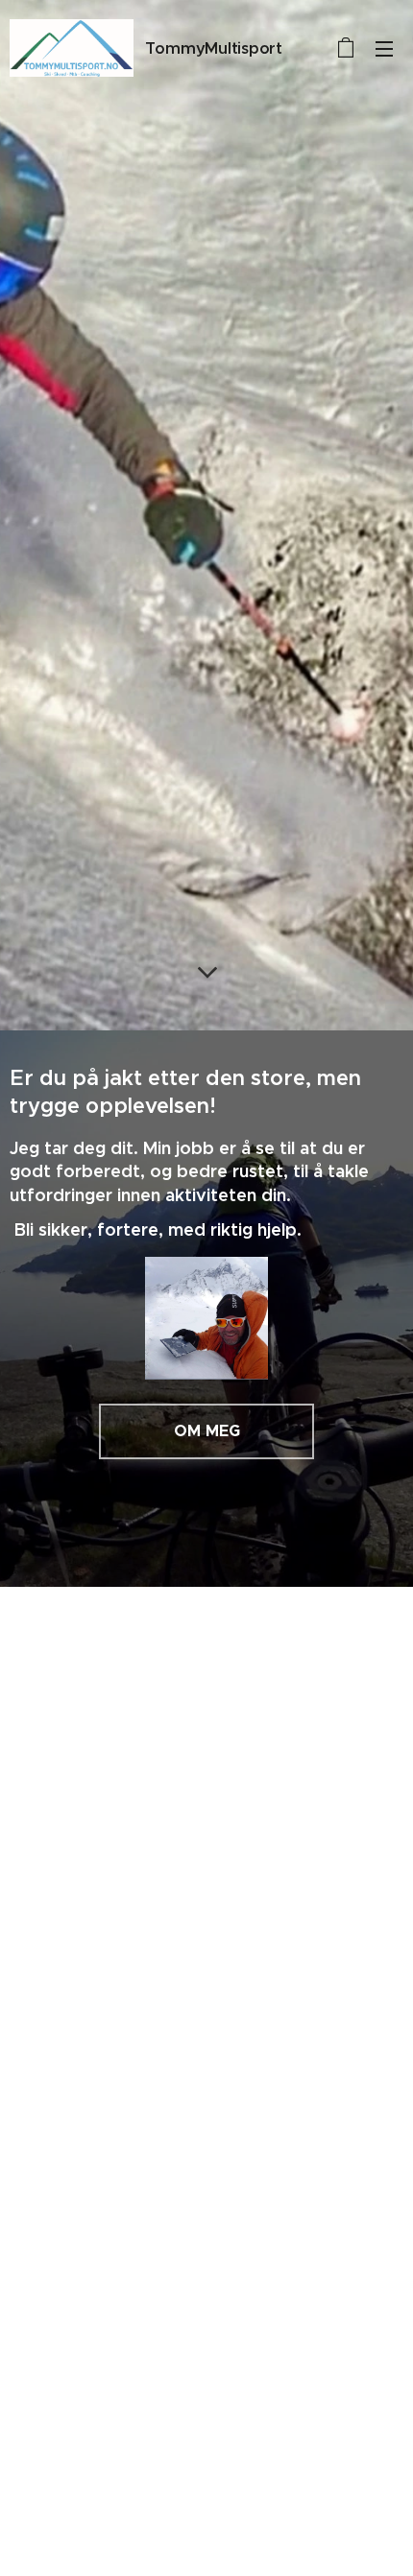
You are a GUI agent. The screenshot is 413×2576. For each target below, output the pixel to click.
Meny (384, 48)
